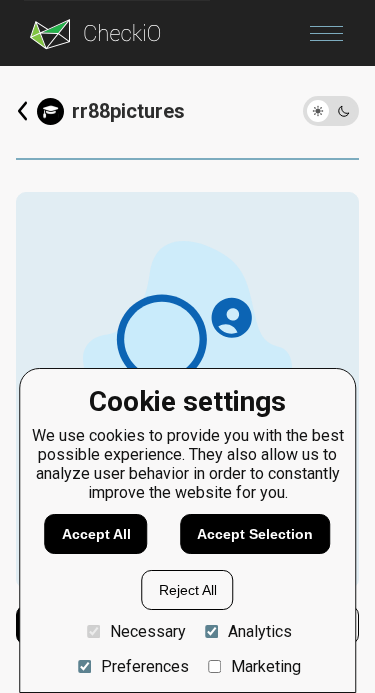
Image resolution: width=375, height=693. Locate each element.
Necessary (147, 631)
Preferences (144, 666)
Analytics (260, 631)
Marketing (266, 666)
